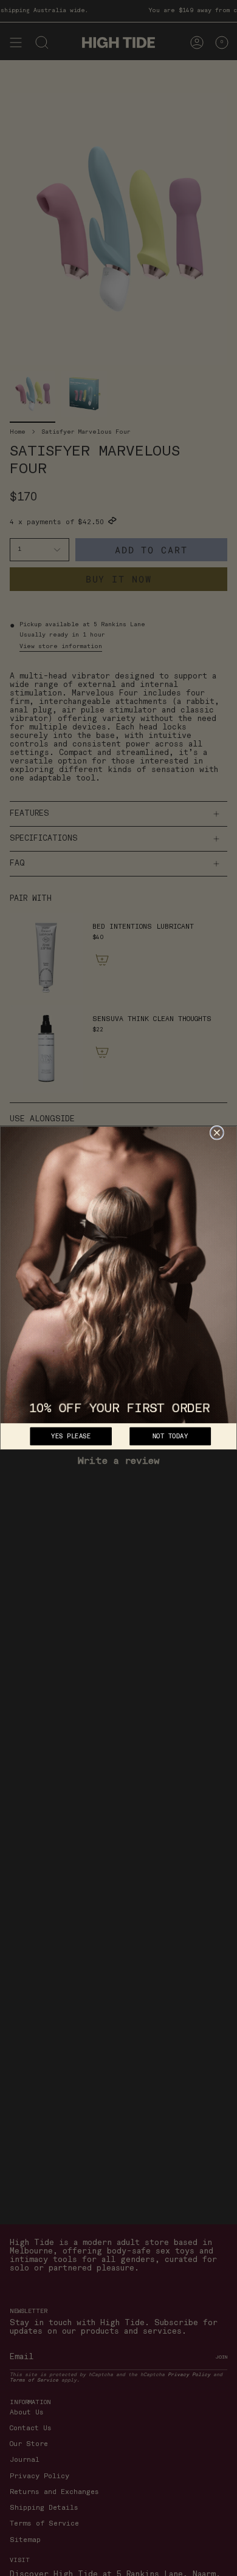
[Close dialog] (217, 1133)
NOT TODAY (170, 1437)
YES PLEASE (71, 1437)
